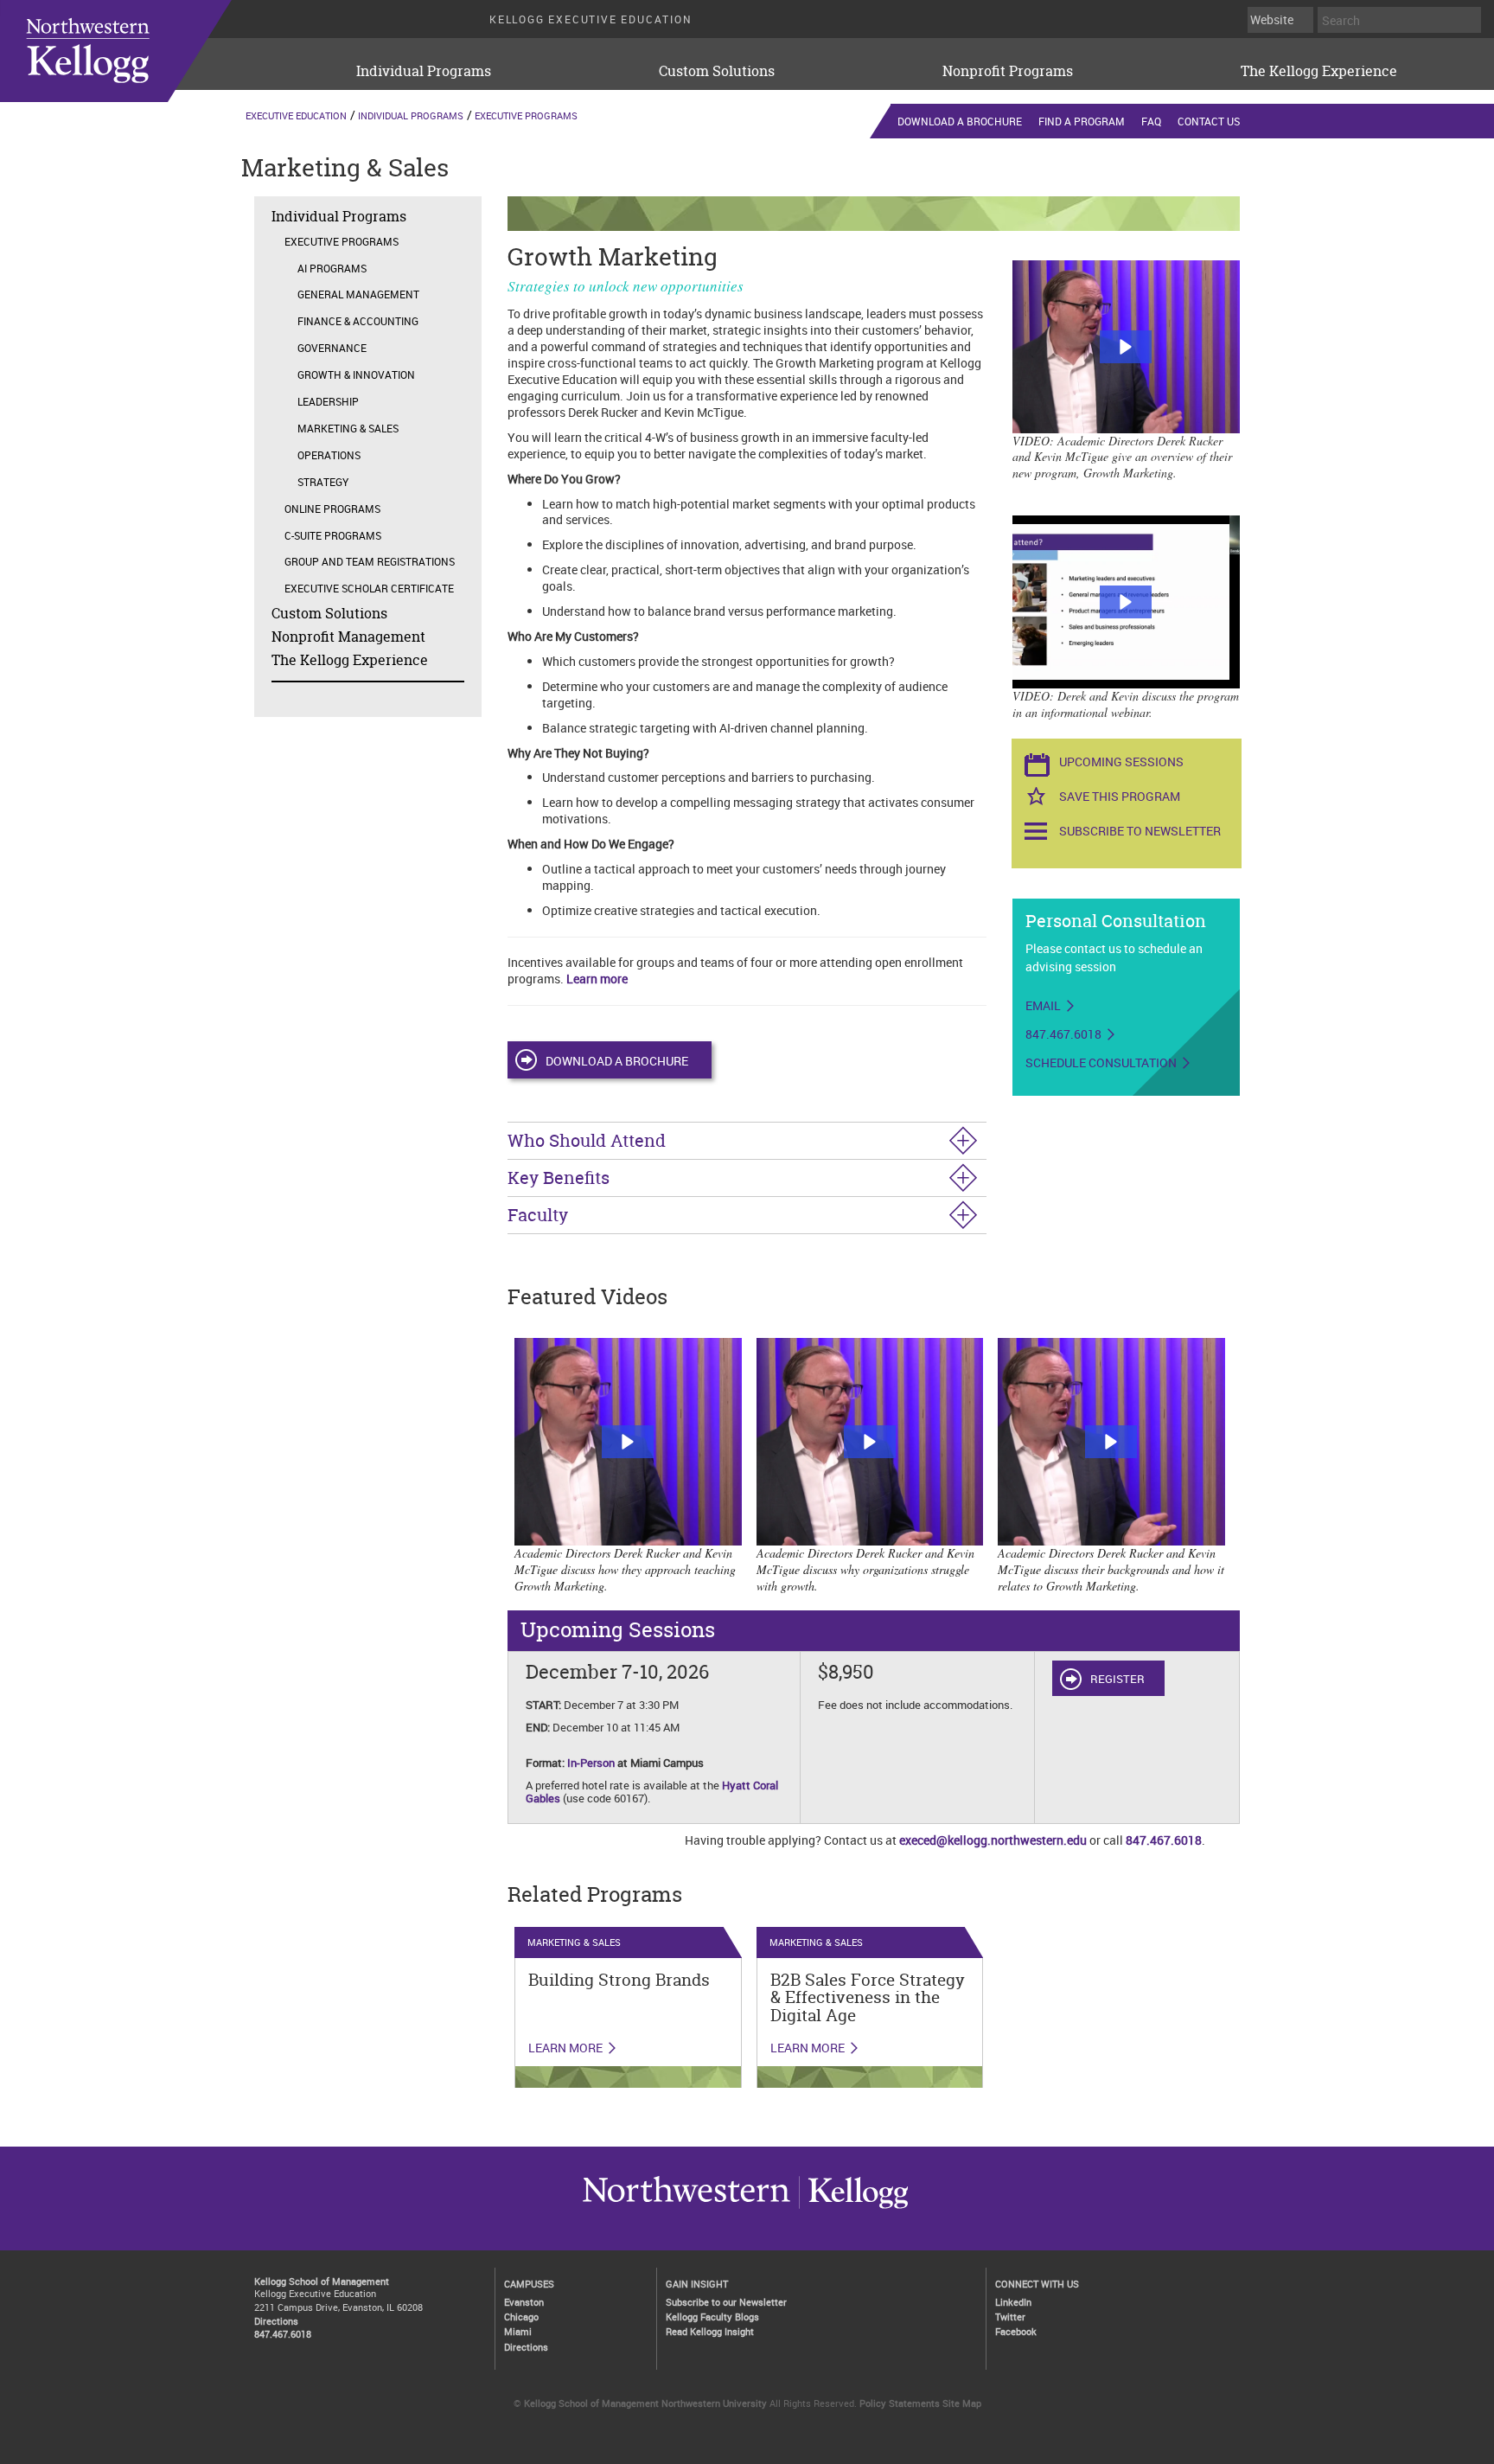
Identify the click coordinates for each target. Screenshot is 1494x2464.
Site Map (962, 2403)
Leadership (328, 401)
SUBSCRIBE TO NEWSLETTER (1140, 831)
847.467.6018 (1063, 1034)
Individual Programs (424, 71)
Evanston (524, 2302)
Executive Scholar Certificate (369, 588)
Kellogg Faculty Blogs (712, 2317)
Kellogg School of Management (322, 2281)
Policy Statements (900, 2403)
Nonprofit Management (348, 637)
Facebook (1016, 2331)
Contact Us (1209, 121)
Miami (518, 2331)
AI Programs (332, 268)
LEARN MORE (565, 2048)
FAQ (1151, 121)
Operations (329, 455)
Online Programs (332, 509)
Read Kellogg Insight (710, 2331)
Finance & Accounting (358, 321)
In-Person (591, 1763)
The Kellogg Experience (1319, 71)
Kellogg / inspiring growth (686, 2208)
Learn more (597, 979)
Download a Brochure (960, 121)
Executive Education (296, 115)
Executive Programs (526, 115)
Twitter (1010, 2317)
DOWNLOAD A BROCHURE (617, 1061)
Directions (276, 2321)
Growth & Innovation (356, 374)
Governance (332, 348)
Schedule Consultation (1101, 1063)
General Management (358, 294)
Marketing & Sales (348, 428)
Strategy (323, 482)
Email (1043, 1006)
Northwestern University (853, 2208)
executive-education (137, 51)
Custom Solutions (717, 71)
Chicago (521, 2317)
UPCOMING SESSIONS (1121, 762)
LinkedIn (1013, 2302)
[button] (1126, 347)
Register (1117, 1679)
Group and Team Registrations (370, 561)
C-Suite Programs (333, 535)
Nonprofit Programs (1008, 71)
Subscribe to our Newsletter (726, 2302)
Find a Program (1082, 121)
